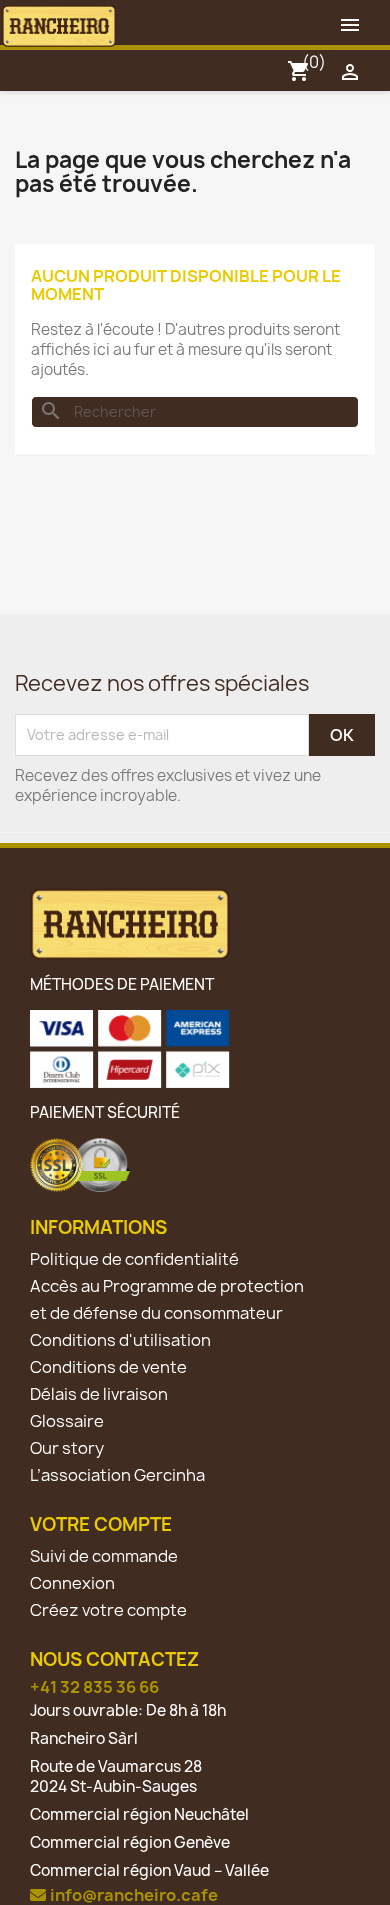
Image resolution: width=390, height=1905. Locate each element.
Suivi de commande (104, 1556)
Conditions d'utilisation (120, 1340)
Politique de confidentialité (134, 1259)
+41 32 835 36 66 (94, 1687)
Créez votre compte (108, 1610)
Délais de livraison (99, 1394)
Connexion (72, 1583)
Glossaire (67, 1421)
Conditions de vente (108, 1367)
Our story (67, 1448)
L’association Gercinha (117, 1475)
